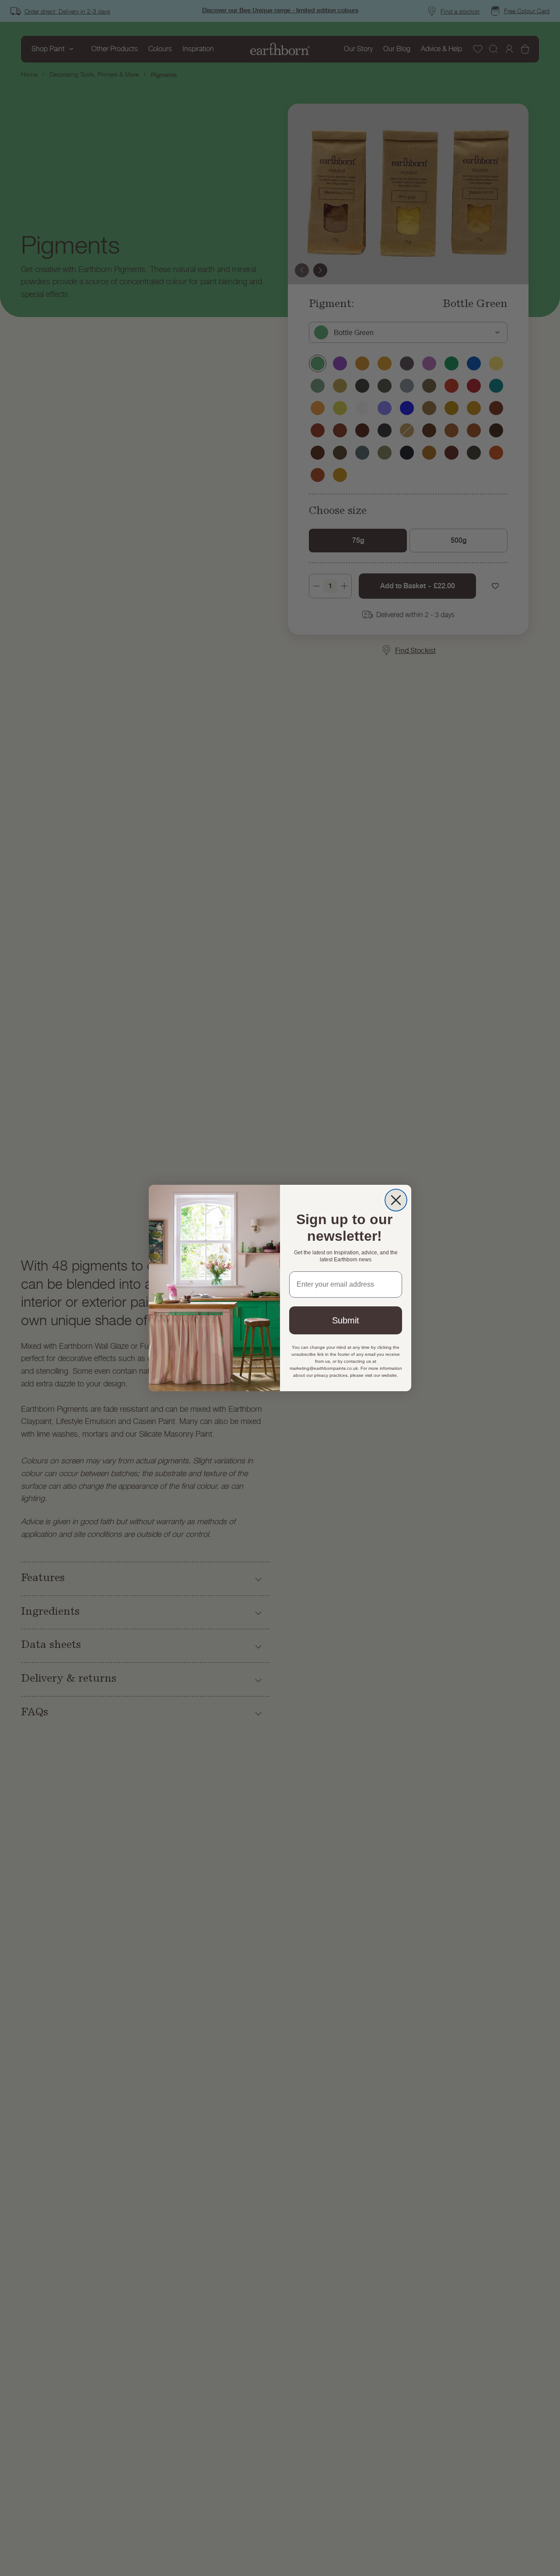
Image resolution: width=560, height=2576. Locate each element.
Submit (346, 1320)
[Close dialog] (396, 1200)
